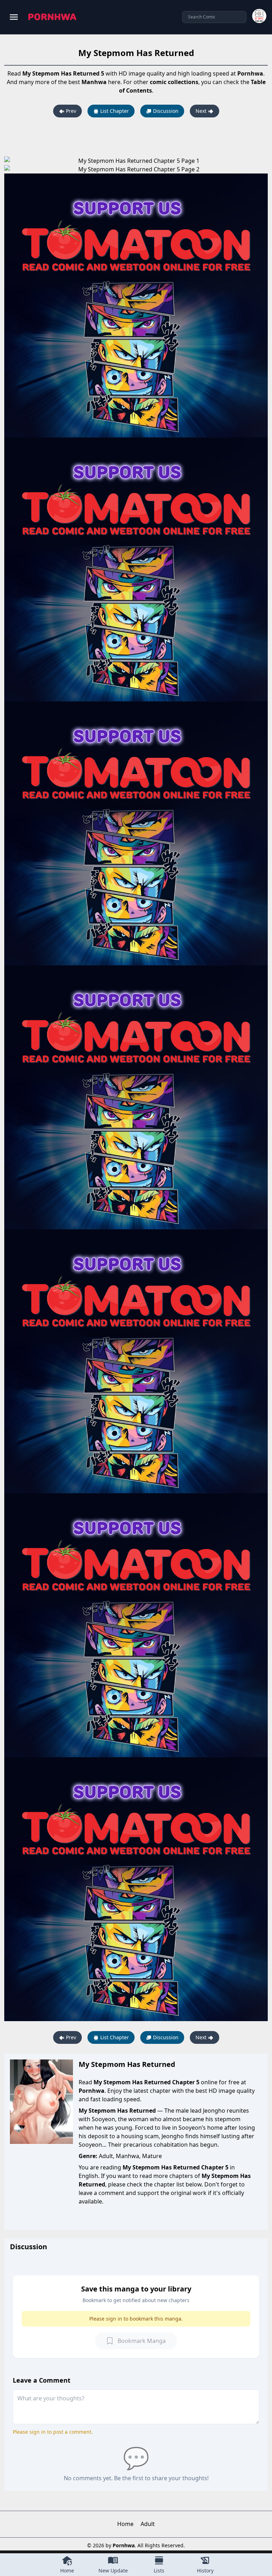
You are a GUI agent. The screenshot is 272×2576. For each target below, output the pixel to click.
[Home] (52, 17)
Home (125, 2524)
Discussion (165, 111)
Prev (70, 111)
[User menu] (259, 16)
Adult (148, 2524)
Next (202, 111)
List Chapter (114, 111)
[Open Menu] (14, 17)
